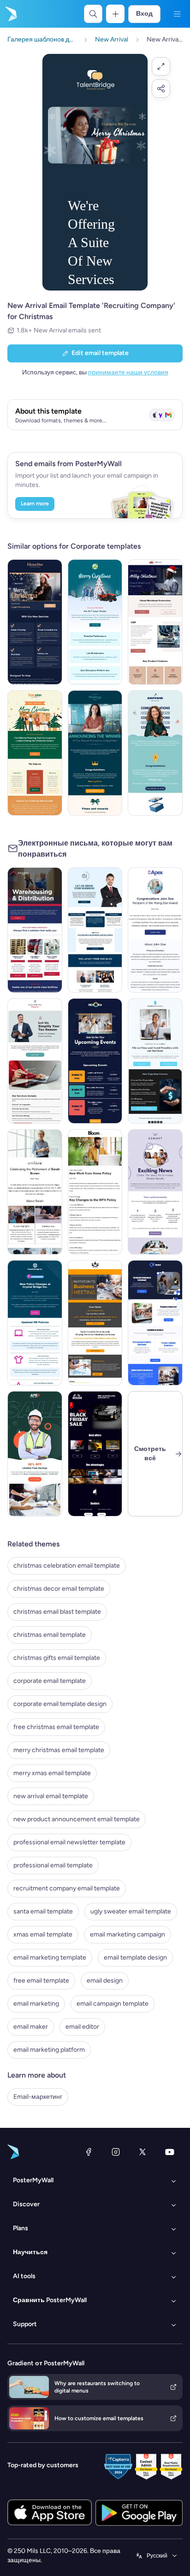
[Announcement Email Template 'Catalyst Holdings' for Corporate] (95, 753)
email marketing (36, 2004)
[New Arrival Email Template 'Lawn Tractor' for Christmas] (95, 622)
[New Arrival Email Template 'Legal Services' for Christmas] (35, 622)
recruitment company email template (67, 1888)
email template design (135, 1957)
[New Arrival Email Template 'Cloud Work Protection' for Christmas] (155, 622)
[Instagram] (116, 2152)
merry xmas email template (52, 1773)
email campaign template (113, 2004)
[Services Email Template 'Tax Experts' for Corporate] (35, 1061)
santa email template (43, 1911)
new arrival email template (51, 1796)
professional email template (53, 1865)
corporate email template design (60, 1704)
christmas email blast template (57, 1612)
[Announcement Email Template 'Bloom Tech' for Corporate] (95, 1192)
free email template (41, 1981)
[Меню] (177, 14)
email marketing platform (49, 2050)
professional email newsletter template (69, 1842)
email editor (82, 2027)
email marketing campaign (128, 1934)
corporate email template (50, 1681)
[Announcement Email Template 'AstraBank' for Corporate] (35, 1192)
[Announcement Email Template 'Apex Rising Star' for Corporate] (155, 930)
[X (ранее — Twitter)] (142, 2152)
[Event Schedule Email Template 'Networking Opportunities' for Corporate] (95, 1061)
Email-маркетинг (38, 2097)
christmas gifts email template (57, 1658)
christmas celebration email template (67, 1566)
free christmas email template (56, 1727)
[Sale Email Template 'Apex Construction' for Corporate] (35, 1454)
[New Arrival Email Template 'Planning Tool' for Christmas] (35, 753)
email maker (31, 2027)
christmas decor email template (59, 1589)
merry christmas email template (59, 1750)
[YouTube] (170, 2152)
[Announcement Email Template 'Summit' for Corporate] (155, 1192)
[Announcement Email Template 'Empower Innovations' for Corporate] (155, 753)
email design (105, 1981)
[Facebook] (89, 2152)
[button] (161, 66)
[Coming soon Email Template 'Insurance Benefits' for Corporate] (155, 1323)
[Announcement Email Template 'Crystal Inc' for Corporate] (35, 1323)
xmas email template (43, 1934)
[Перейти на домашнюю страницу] (10, 14)
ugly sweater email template (131, 1911)
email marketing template (50, 1957)
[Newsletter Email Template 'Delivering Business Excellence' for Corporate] (95, 930)
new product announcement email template (77, 1819)
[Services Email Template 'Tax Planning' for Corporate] (155, 1061)
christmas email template (50, 1635)
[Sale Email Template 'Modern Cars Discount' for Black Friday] (95, 1454)
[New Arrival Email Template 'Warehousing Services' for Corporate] (35, 930)
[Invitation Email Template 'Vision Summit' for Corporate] (95, 1323)
